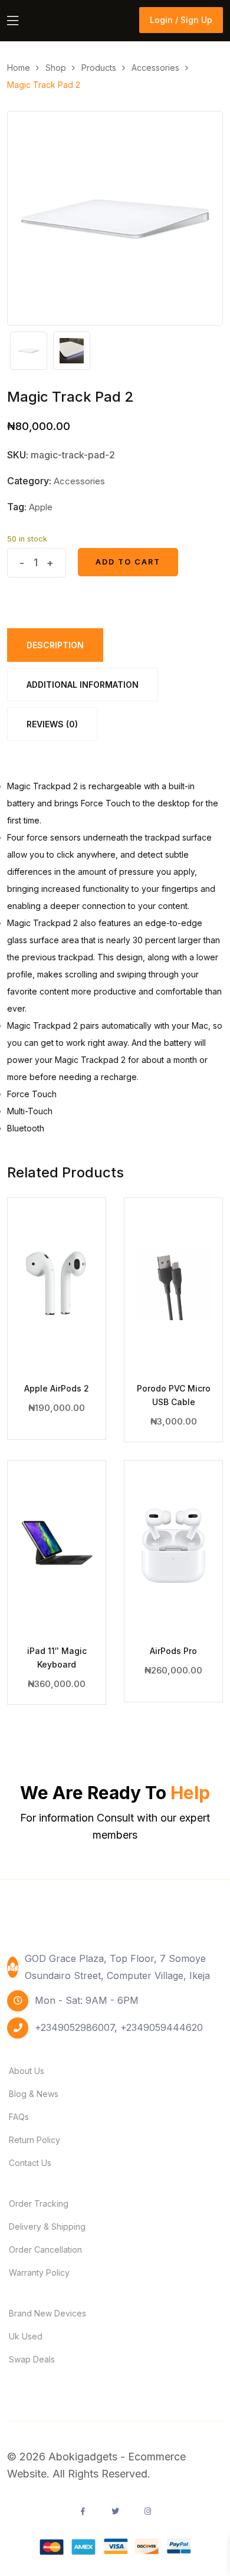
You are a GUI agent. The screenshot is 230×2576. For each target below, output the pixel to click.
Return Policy (34, 2140)
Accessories (79, 481)
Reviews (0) (52, 724)
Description (55, 645)
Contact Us (30, 2163)
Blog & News (34, 2094)
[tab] (55, 645)
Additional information (83, 685)
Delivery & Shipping (47, 2226)
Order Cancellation (45, 2250)
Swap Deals (32, 2359)
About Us (27, 2071)
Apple (41, 507)
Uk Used (26, 2336)
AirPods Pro (173, 1651)
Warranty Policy (39, 2273)
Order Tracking (39, 2203)
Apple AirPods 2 (57, 1388)
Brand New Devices (47, 2313)
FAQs (19, 2117)
